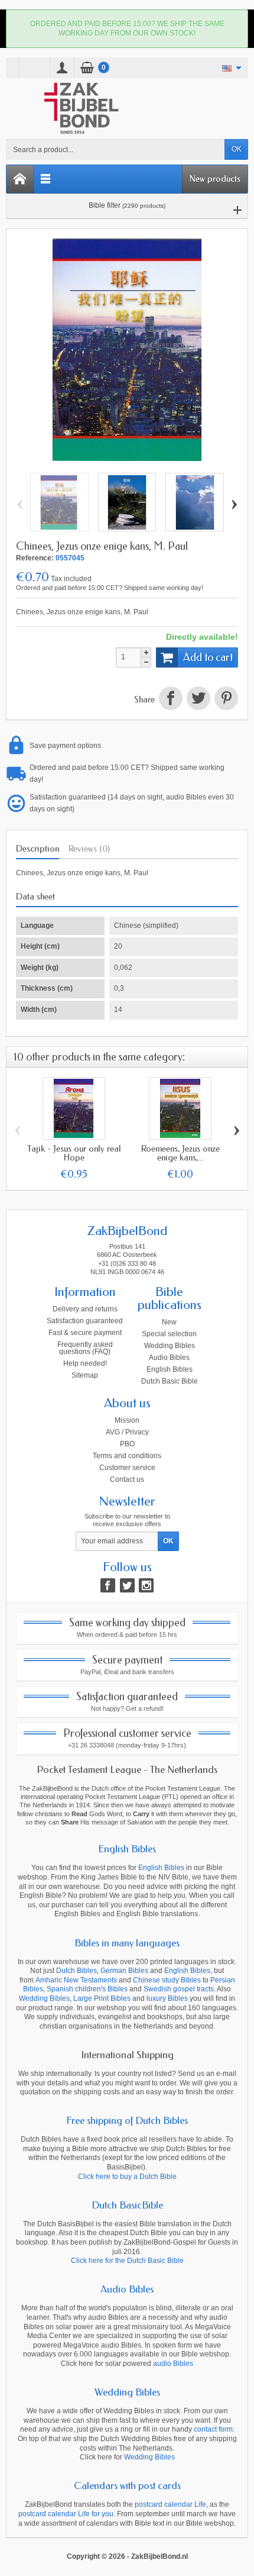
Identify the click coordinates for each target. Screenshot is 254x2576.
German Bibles (124, 1971)
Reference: (35, 558)
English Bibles (170, 1369)
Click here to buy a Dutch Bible (127, 2177)
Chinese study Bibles (167, 1980)
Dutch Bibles (76, 1971)
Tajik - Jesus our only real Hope (74, 1153)
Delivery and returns (85, 1309)
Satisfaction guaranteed (85, 1321)
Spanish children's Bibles (87, 1989)
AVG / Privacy (127, 1432)
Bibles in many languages (127, 1943)
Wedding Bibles (170, 1346)
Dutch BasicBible (127, 2205)
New (169, 1322)
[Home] (20, 179)
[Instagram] (146, 1585)
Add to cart (208, 657)
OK (237, 149)
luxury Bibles (167, 1998)
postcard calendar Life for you (66, 2514)
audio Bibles (173, 2364)
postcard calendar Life (170, 2504)
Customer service (127, 1468)
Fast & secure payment (85, 1333)
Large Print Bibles (102, 1998)
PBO (127, 1444)
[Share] (170, 700)
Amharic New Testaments (76, 1980)
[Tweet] (198, 700)
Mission (127, 1420)
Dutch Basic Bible (170, 1381)
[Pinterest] (225, 700)
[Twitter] (127, 1585)
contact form (213, 2429)
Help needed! (85, 1363)
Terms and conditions (127, 1456)
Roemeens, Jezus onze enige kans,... (180, 1153)
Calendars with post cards (127, 2485)
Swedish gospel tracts (179, 1989)
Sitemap (85, 1375)
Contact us (127, 1479)
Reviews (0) (89, 849)
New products (215, 179)
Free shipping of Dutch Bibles (127, 2120)
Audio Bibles (169, 1358)
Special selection (169, 1334)
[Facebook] (108, 1585)
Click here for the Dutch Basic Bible (127, 2261)
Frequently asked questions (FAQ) (85, 1348)
